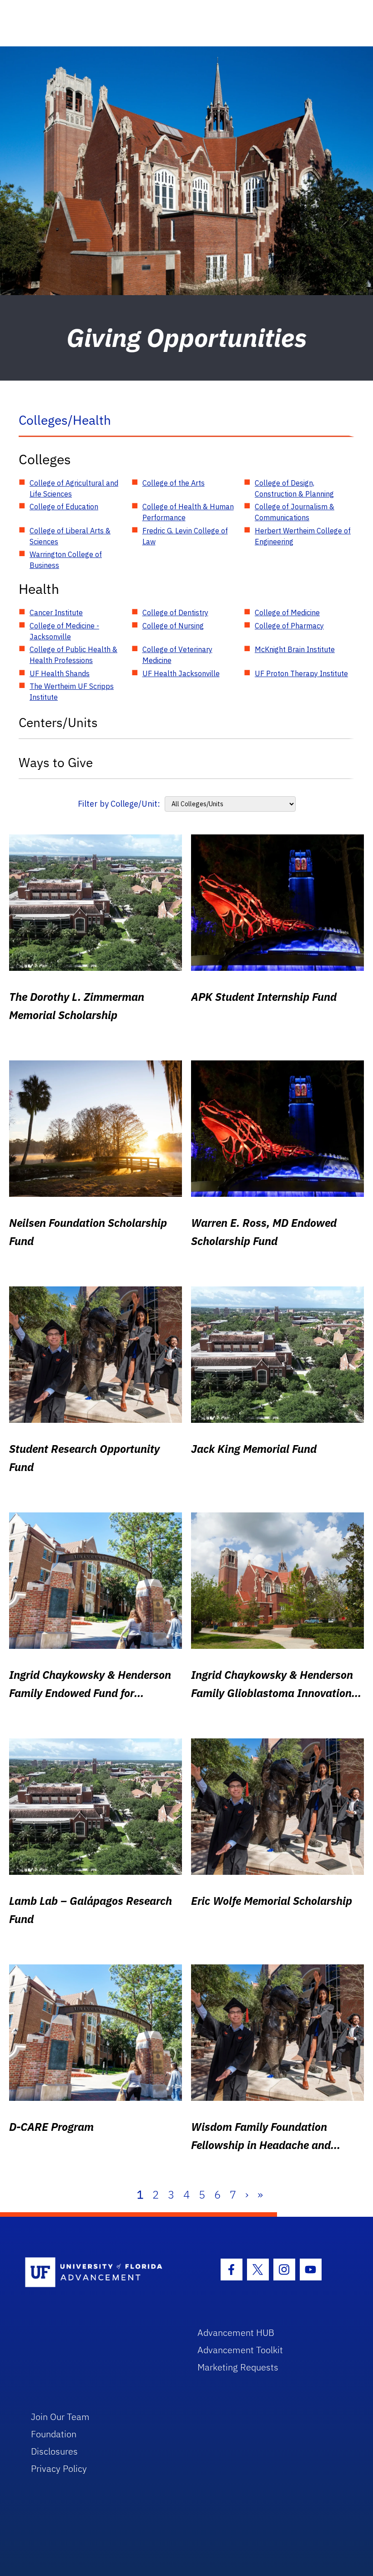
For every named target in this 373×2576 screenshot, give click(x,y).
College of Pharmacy (289, 626)
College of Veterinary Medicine (177, 655)
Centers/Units (58, 722)
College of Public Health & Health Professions (73, 655)
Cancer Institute (56, 613)
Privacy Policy (59, 2468)
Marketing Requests (238, 2367)
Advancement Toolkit (240, 2350)
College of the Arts (174, 483)
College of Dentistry (175, 613)
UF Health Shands (60, 673)
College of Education (64, 507)
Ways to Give (56, 762)
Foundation (54, 2434)
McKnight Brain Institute (295, 649)
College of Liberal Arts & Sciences (70, 536)
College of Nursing (173, 626)
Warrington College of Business (66, 560)
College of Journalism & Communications (295, 512)
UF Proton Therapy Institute (301, 673)
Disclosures (54, 2451)
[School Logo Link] (101, 2273)
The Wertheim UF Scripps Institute (72, 692)
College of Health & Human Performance (188, 512)
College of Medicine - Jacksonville (64, 631)
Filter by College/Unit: (119, 804)
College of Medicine (287, 613)
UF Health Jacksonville (181, 673)
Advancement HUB (236, 2332)
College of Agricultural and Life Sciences (74, 488)
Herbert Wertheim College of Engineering (303, 536)
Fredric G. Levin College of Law (185, 536)
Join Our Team (60, 2417)
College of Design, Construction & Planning (294, 488)
